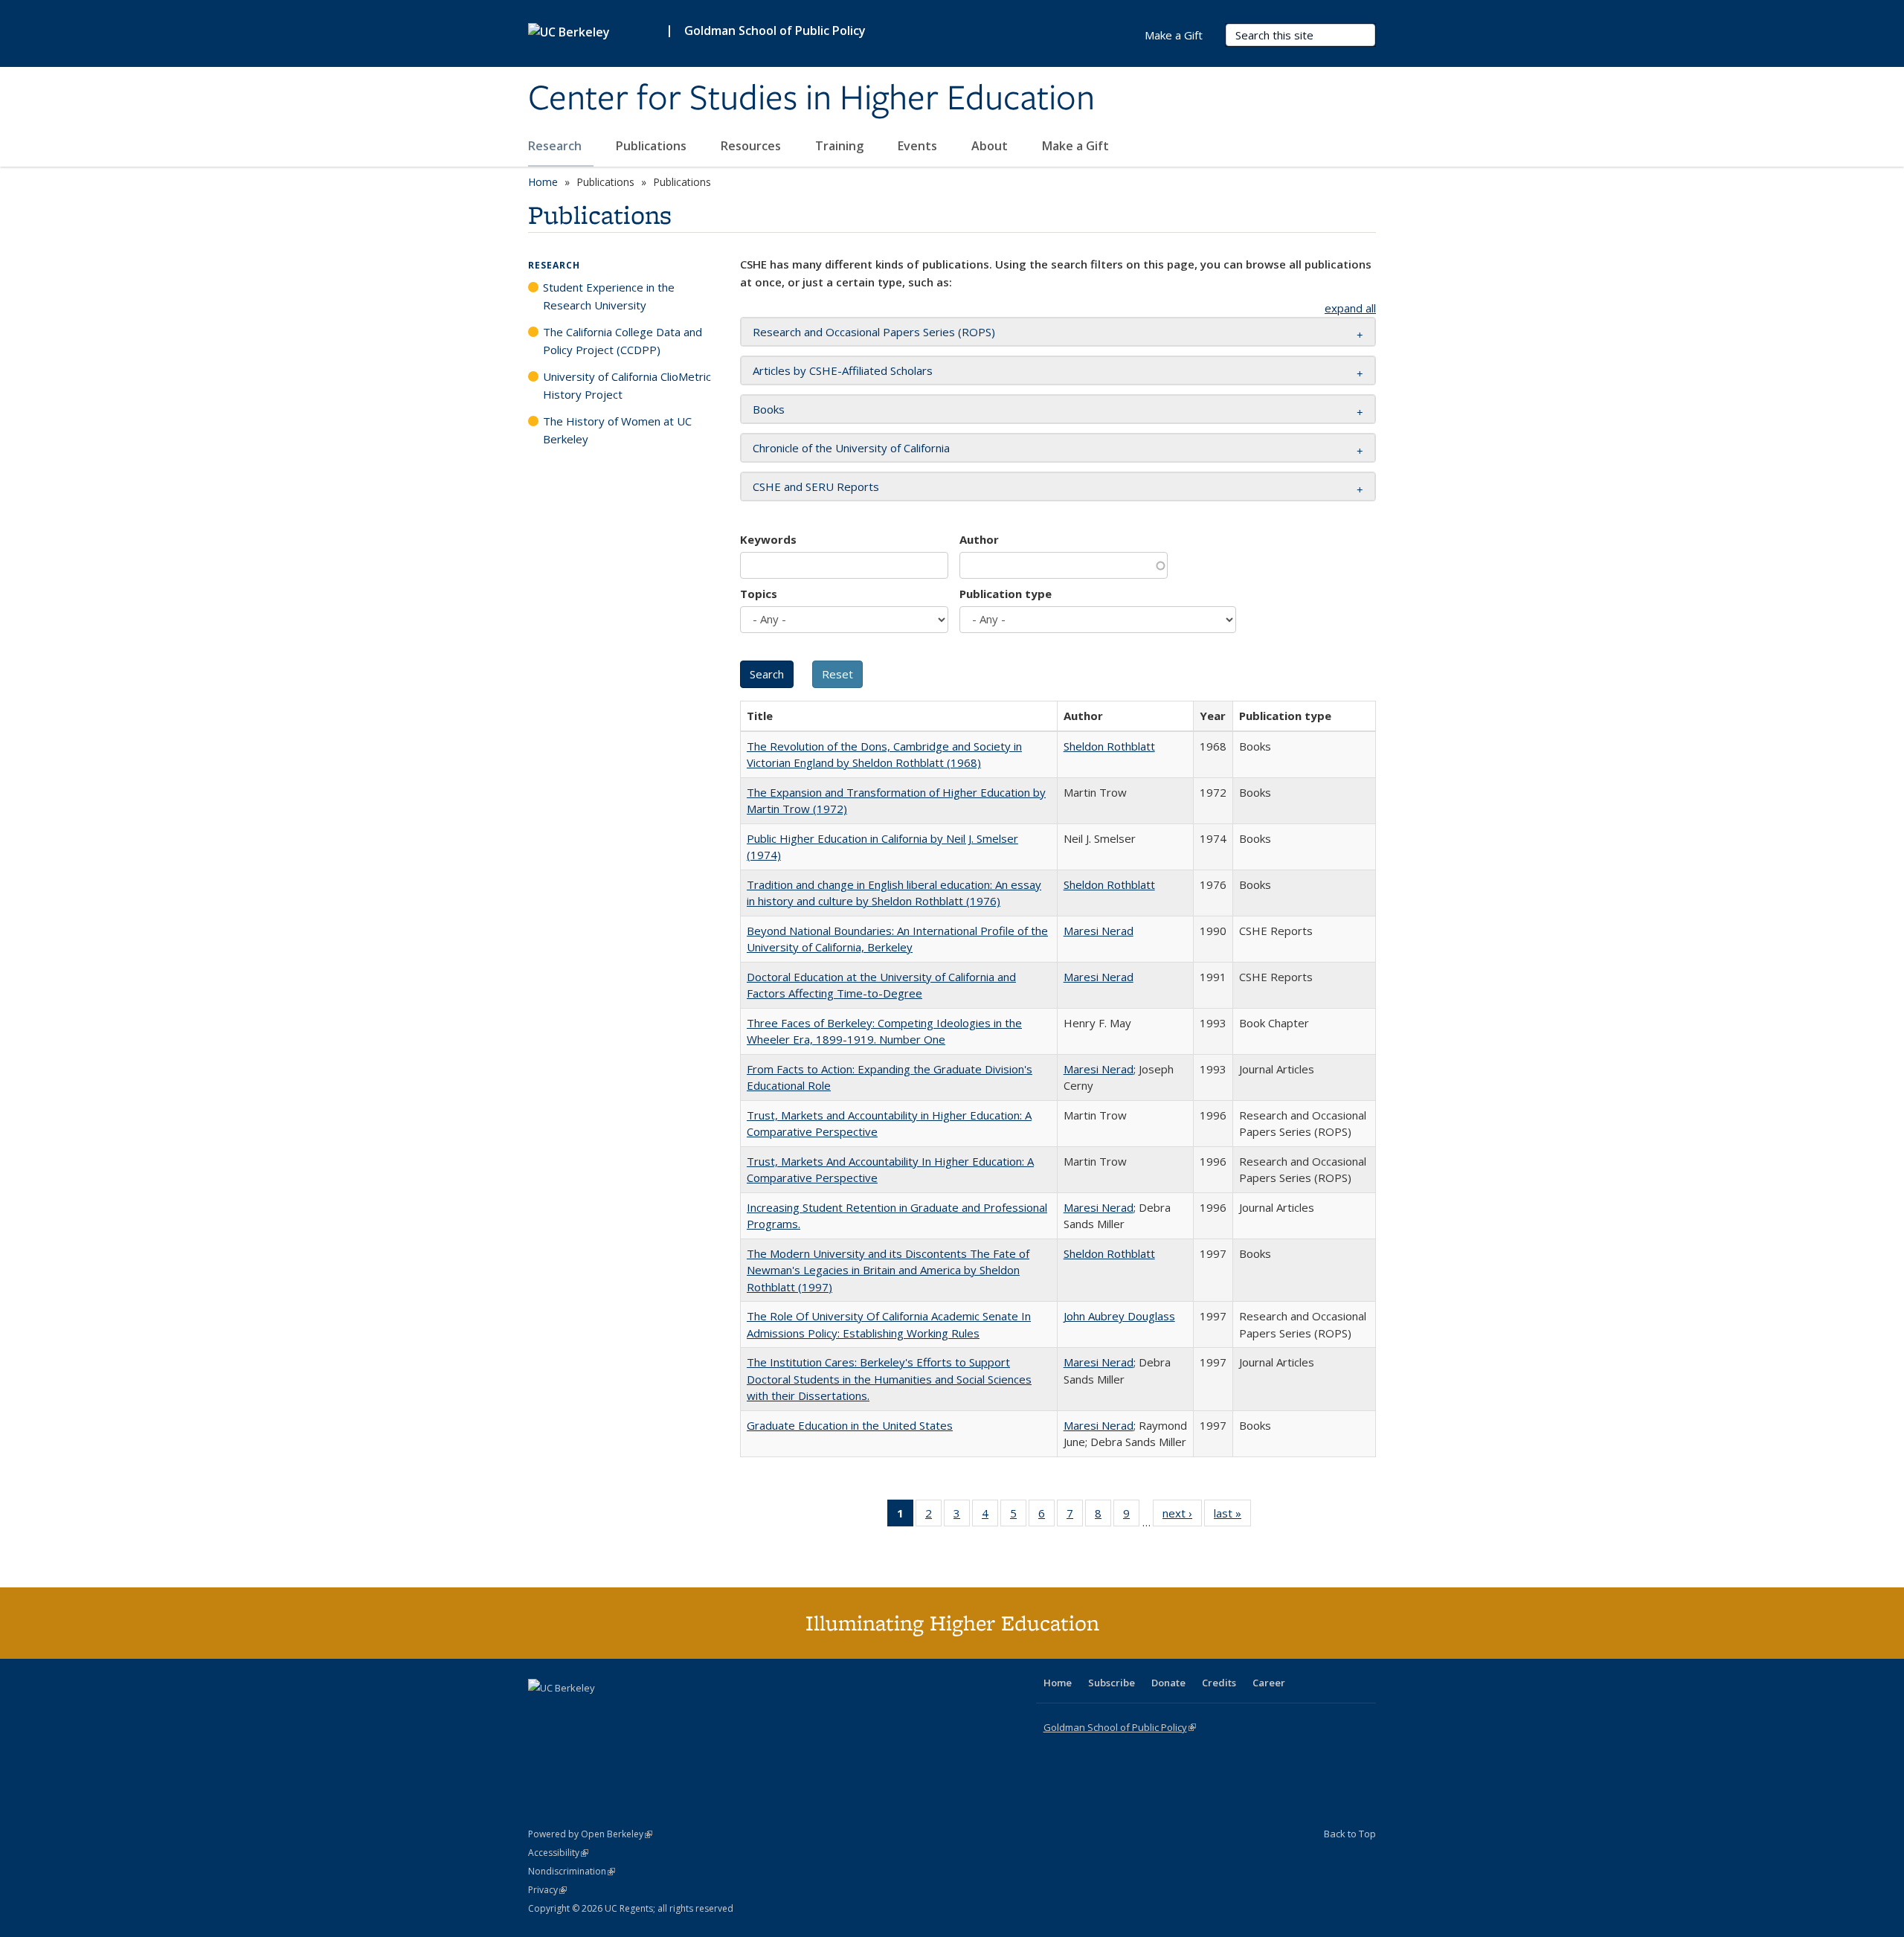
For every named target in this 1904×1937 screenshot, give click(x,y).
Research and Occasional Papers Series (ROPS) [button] (874, 332)
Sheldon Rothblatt (1109, 746)
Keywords (768, 539)
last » (1232, 1516)
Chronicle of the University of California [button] (851, 448)
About (991, 146)
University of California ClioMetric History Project (627, 385)
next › (1182, 1516)
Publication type (1006, 594)
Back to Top (1350, 1834)
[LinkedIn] (570, 1713)
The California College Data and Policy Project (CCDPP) (623, 341)
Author (979, 539)
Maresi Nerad (1099, 931)
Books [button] (769, 409)
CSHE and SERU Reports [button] (816, 486)
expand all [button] (1350, 308)
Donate (1168, 1683)
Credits (1219, 1683)
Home (543, 182)
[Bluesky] (657, 1713)
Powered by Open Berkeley (590, 1834)
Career (1269, 1683)
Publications (653, 146)
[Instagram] (628, 1713)
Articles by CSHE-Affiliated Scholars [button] (843, 370)
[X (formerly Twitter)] (541, 1713)
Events (919, 146)
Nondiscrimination (572, 1871)
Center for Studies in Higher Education (811, 99)
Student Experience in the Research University (609, 296)
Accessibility (558, 1853)
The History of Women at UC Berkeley (617, 430)
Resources (752, 146)
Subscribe (1112, 1683)
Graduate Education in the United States (850, 1425)
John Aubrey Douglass (1119, 1316)
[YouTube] (599, 1713)
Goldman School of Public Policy (775, 30)
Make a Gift (1075, 146)
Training (841, 146)
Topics (759, 594)
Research (556, 146)
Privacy (547, 1890)
